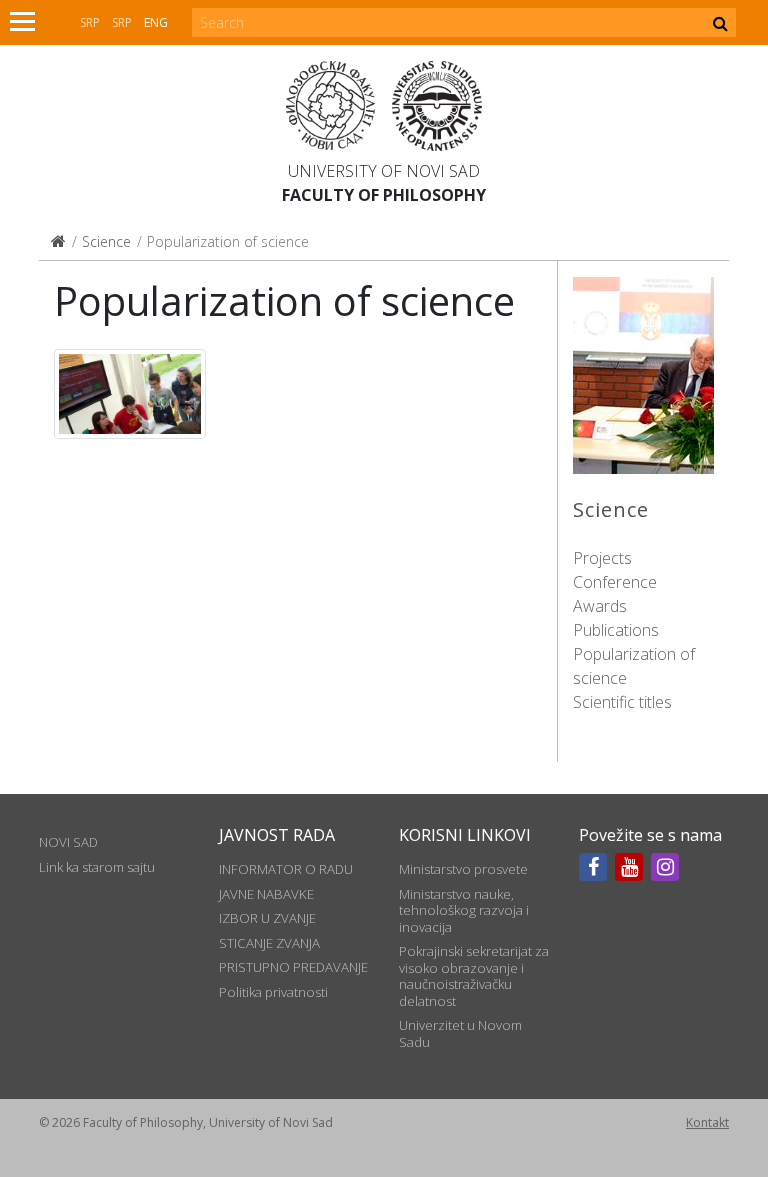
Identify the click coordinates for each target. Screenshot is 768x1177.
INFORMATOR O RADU (286, 869)
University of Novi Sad (384, 171)
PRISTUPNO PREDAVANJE (293, 967)
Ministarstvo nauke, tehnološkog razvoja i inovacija (464, 910)
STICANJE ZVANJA (269, 943)
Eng (156, 22)
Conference (615, 582)
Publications (616, 630)
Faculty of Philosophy (384, 195)
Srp (90, 22)
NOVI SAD (68, 842)
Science (106, 241)
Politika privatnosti (273, 992)
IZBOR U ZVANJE (267, 918)
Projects (602, 558)
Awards (600, 606)
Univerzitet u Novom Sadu (460, 1033)
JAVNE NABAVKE (266, 894)
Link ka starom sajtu (97, 867)
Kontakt (707, 1122)
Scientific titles (622, 702)
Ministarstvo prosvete (463, 869)
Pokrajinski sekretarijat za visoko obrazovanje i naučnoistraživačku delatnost (474, 975)
